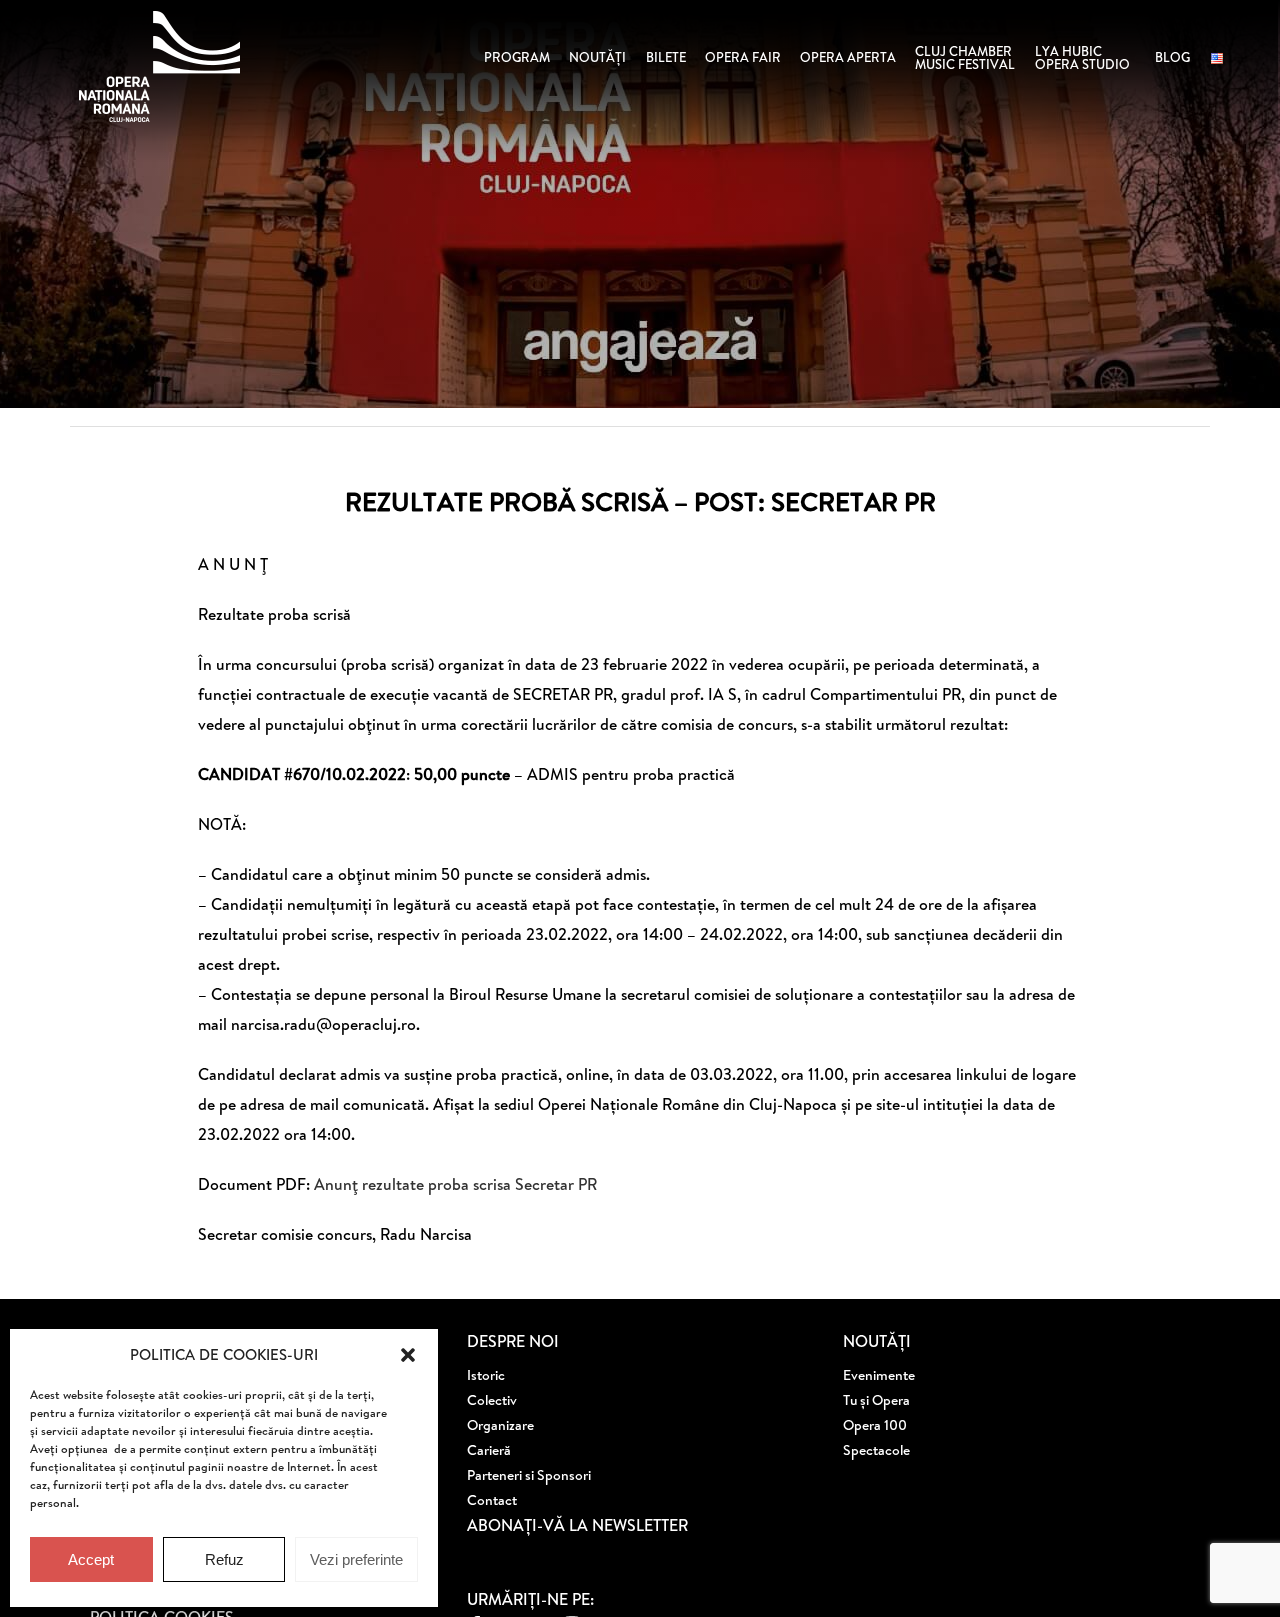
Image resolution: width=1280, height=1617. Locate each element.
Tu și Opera (876, 1400)
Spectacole (876, 1450)
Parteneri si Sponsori (529, 1475)
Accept (91, 1559)
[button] (408, 1355)
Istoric (486, 1375)
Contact (492, 1500)
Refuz (224, 1559)
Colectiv (492, 1400)
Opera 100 (875, 1425)
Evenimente (879, 1375)
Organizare (500, 1425)
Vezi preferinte (356, 1559)
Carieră (489, 1450)
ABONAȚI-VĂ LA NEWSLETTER (577, 1525)
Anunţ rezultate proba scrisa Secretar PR (455, 1184)
